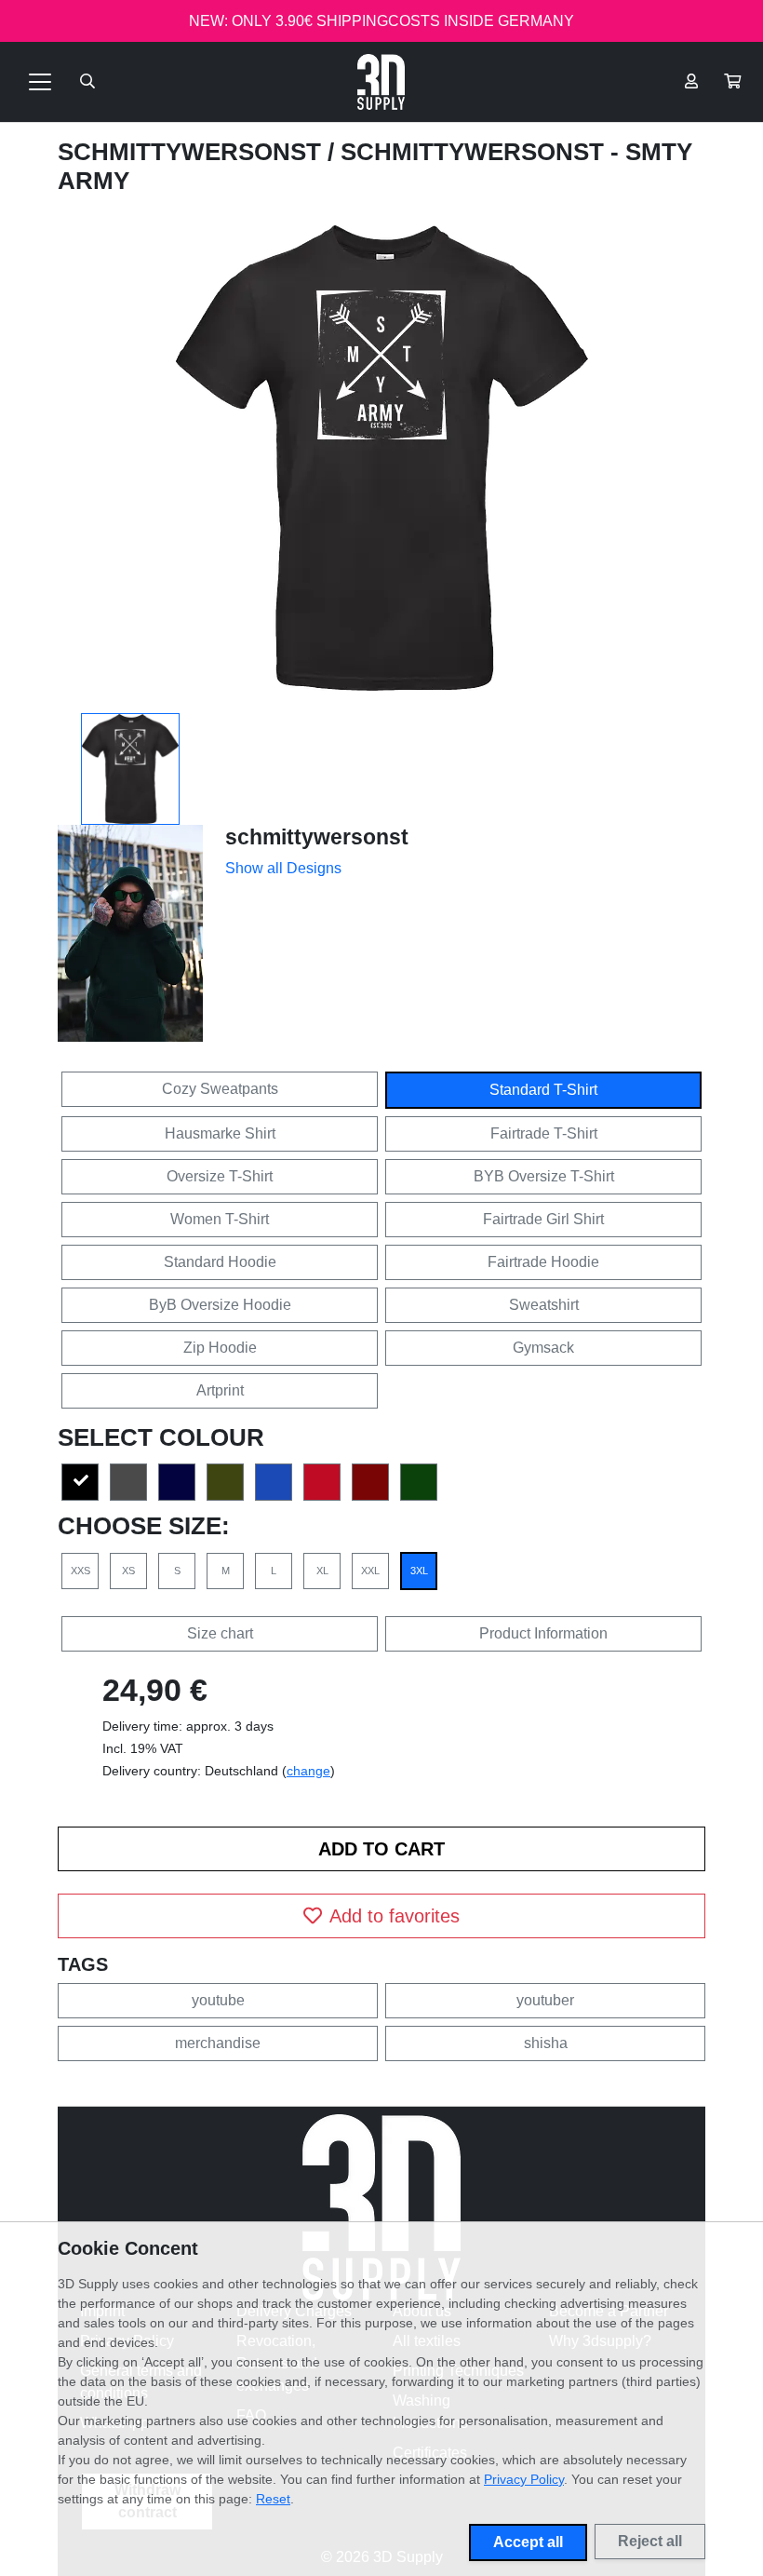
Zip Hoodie (220, 1348)
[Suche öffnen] (87, 82)
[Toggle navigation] (40, 82)
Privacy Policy (524, 2479)
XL (322, 1571)
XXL (370, 1571)
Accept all (528, 2542)
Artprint (220, 1390)
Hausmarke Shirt (220, 1133)
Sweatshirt (544, 1305)
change (308, 1771)
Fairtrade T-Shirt (544, 1133)
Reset (273, 2499)
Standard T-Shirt (543, 1090)
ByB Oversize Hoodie (220, 1305)
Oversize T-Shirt (220, 1176)
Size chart (220, 1633)
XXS (80, 1571)
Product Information (543, 1633)
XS (128, 1571)
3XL (419, 1571)
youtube (218, 2000)
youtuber (545, 2000)
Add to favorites (395, 1916)
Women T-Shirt (220, 1219)
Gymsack (543, 1348)
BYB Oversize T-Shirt (544, 1176)
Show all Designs (283, 868)
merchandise (218, 2043)
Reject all (650, 2541)
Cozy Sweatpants (220, 1089)
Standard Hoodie (220, 1262)
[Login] (691, 82)
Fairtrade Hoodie (543, 1262)
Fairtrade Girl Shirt (543, 1219)
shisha (546, 2043)
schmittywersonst (193, 152)
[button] (732, 82)
